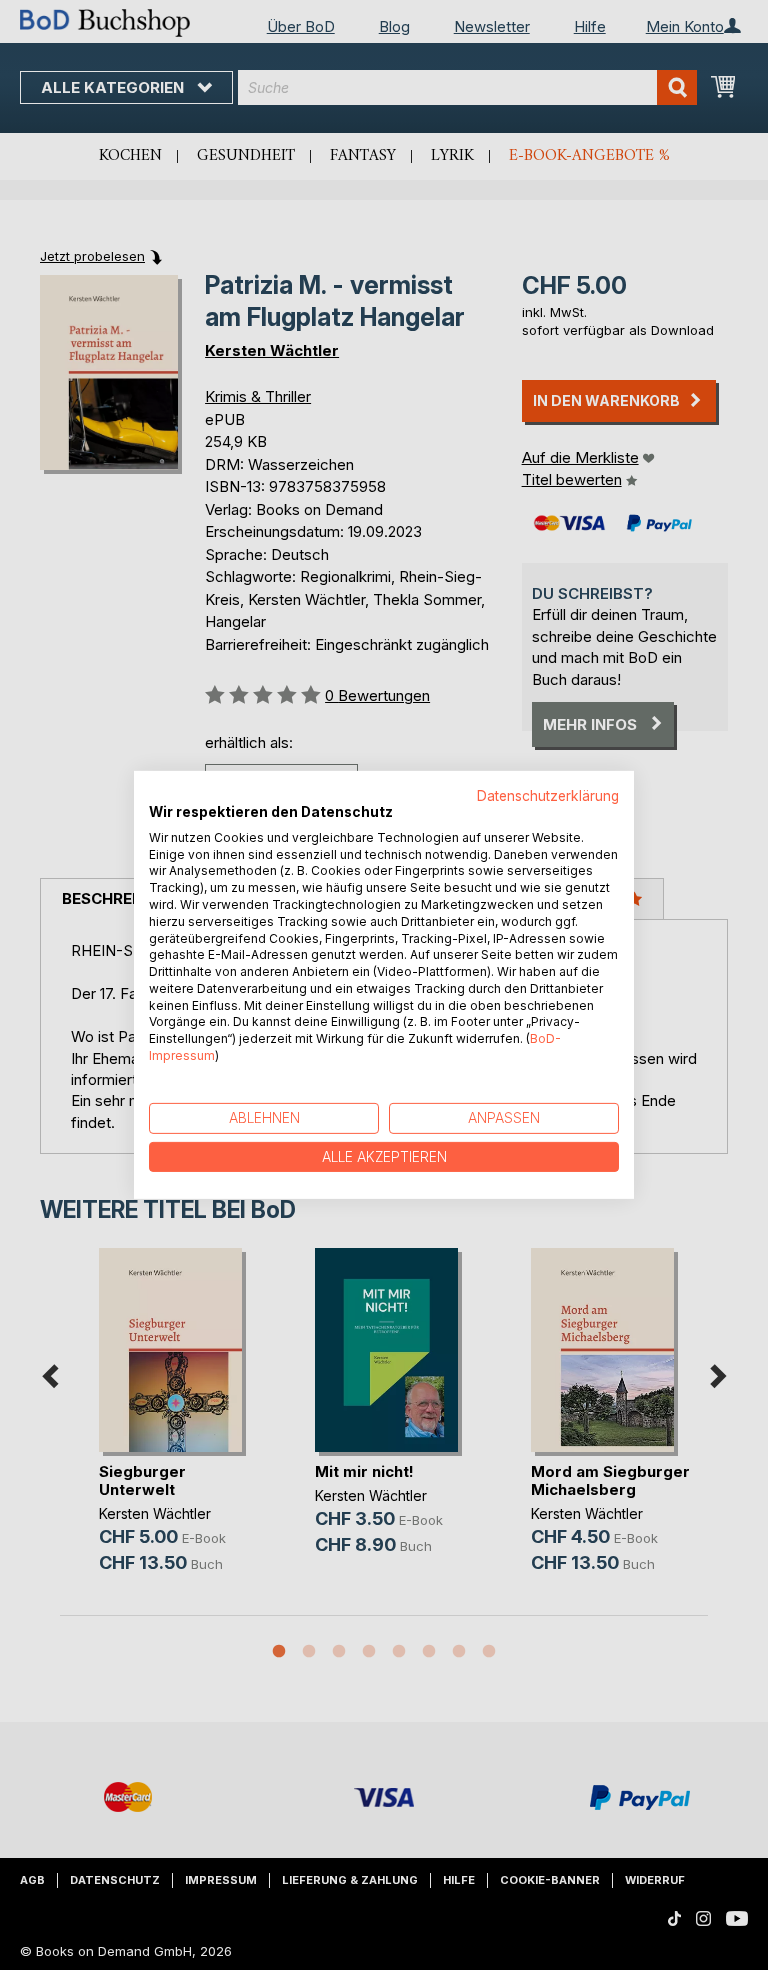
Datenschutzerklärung (548, 796)
